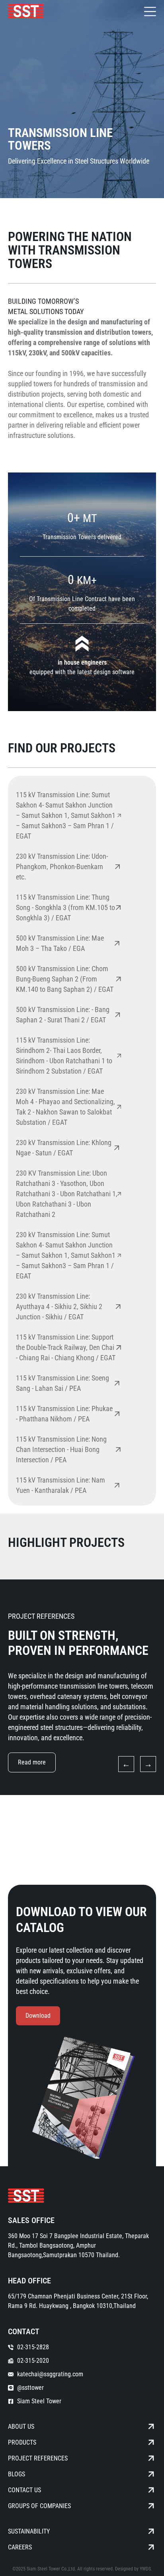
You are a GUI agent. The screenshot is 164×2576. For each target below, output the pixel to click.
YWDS (145, 2569)
